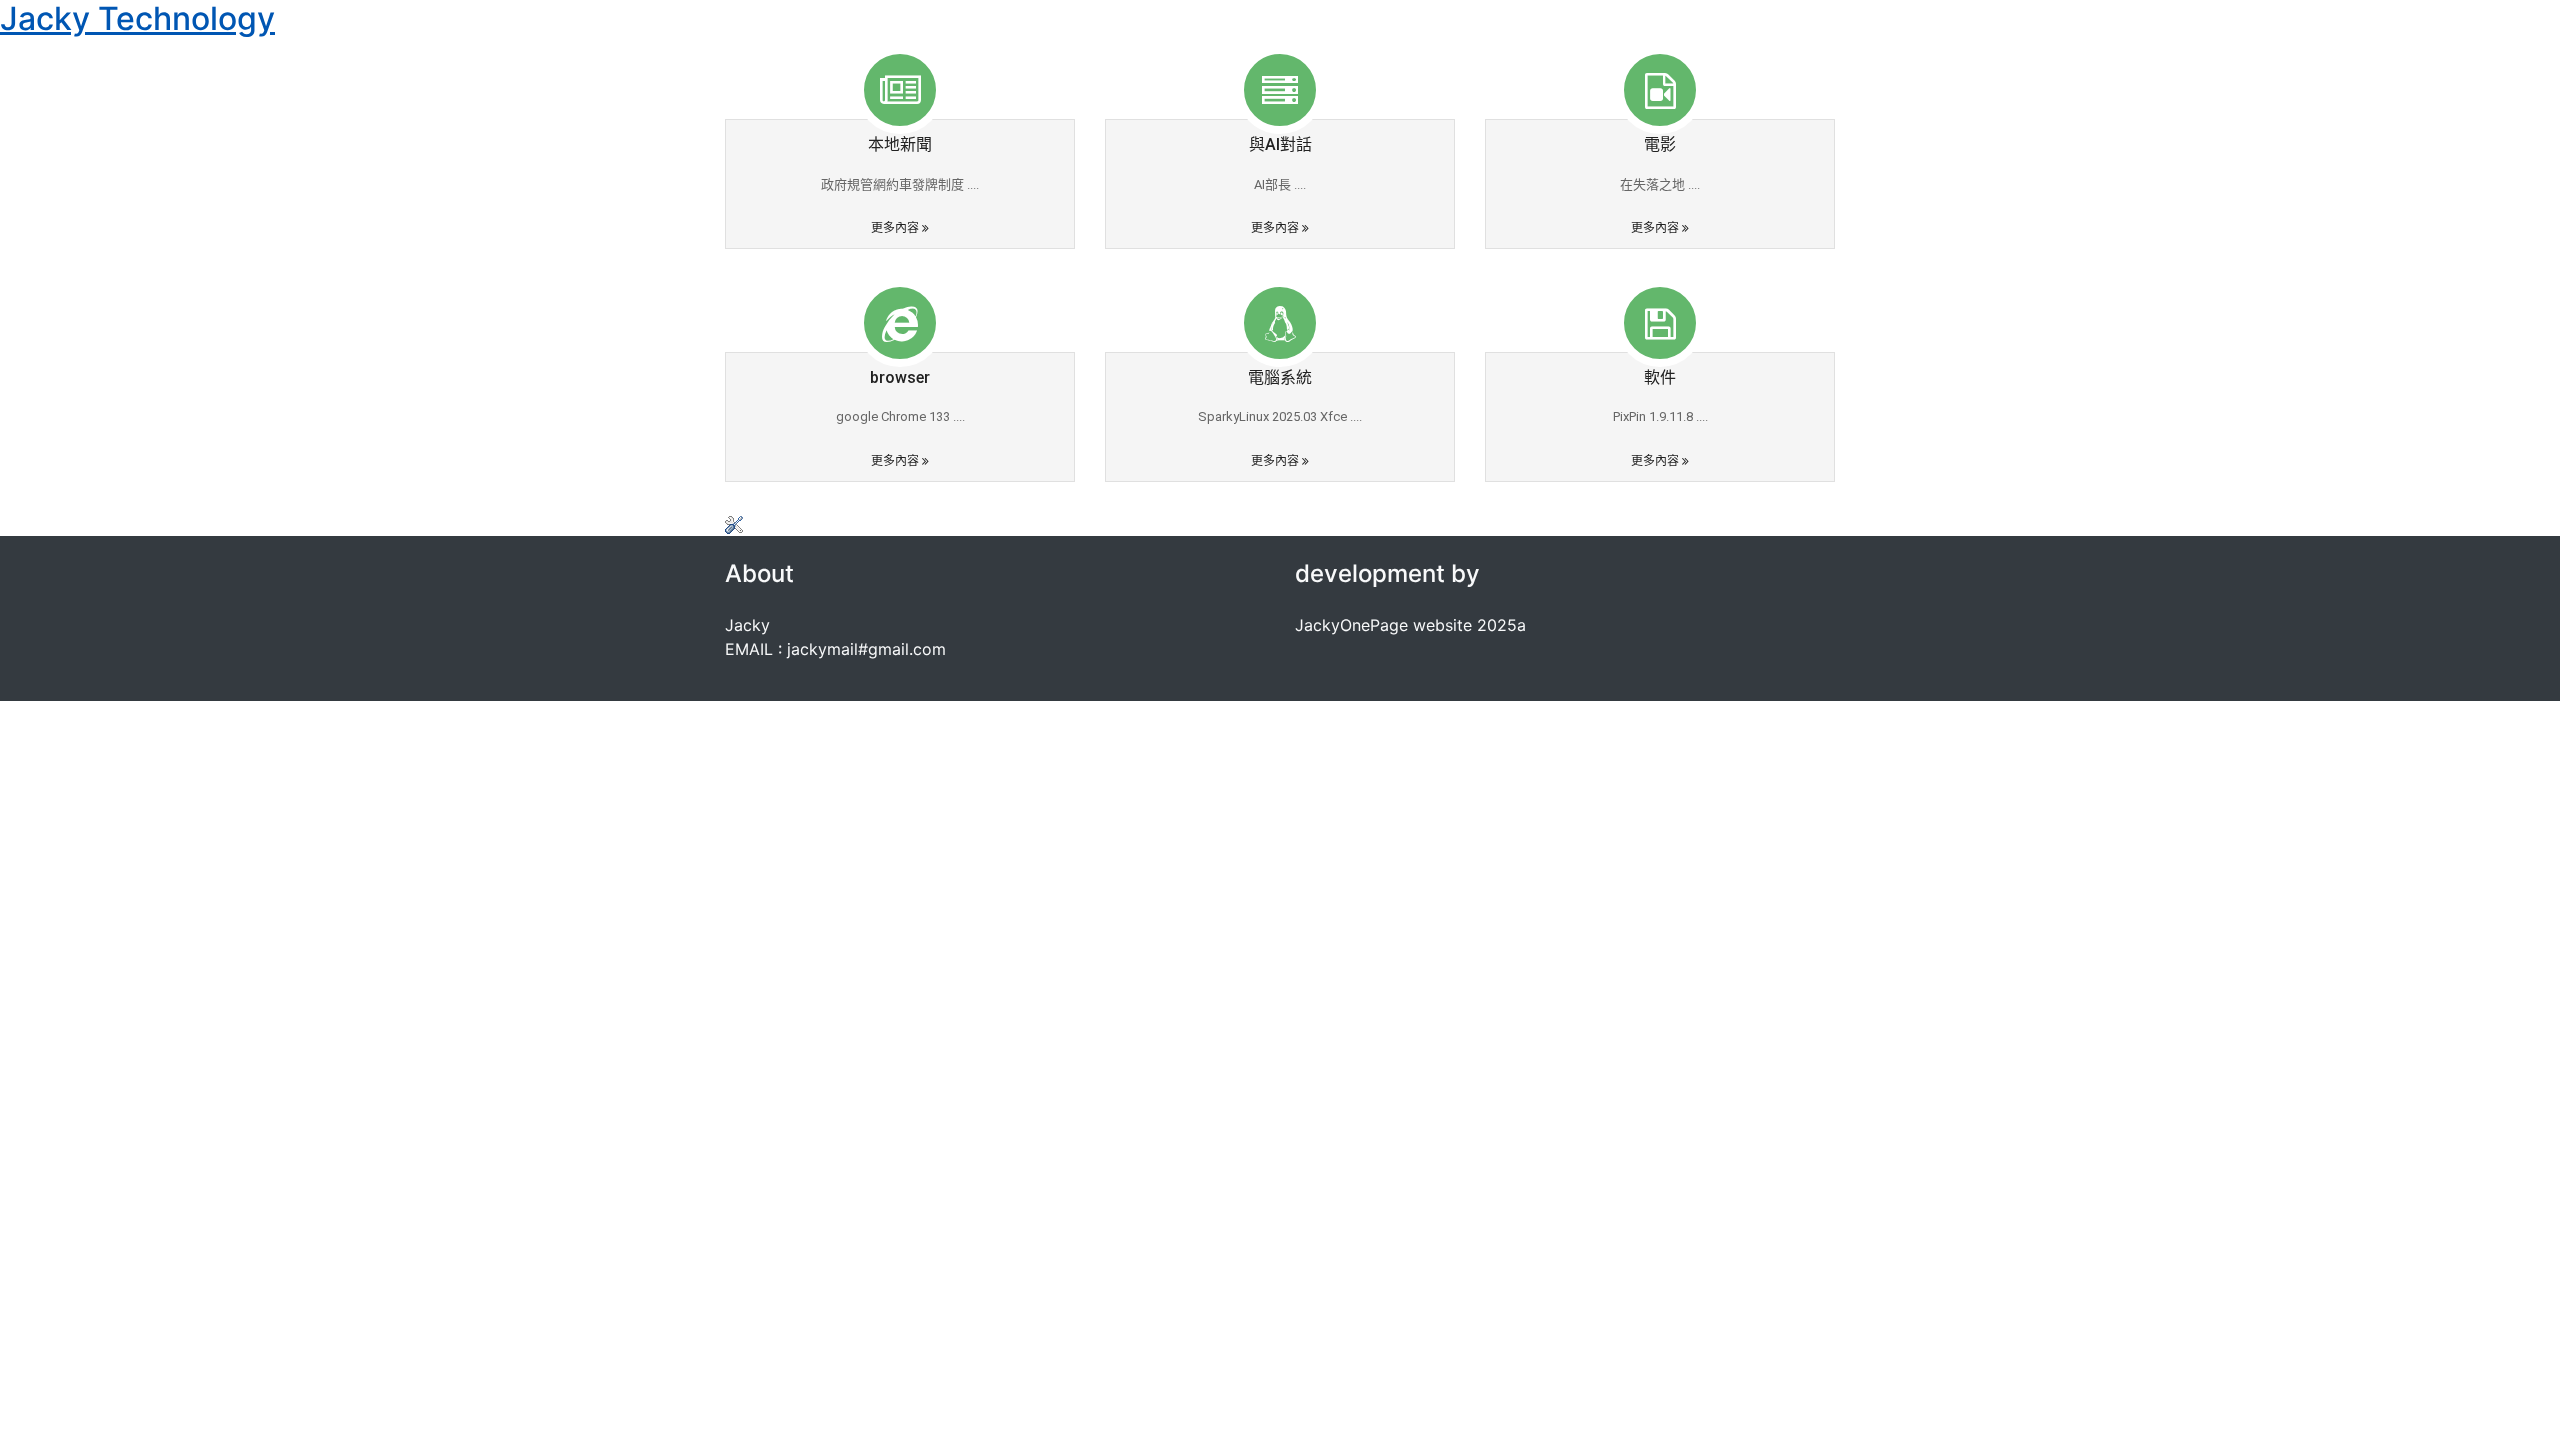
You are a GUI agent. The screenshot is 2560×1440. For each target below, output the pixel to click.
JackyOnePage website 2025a (1410, 625)
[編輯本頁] (734, 524)
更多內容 (896, 228)
